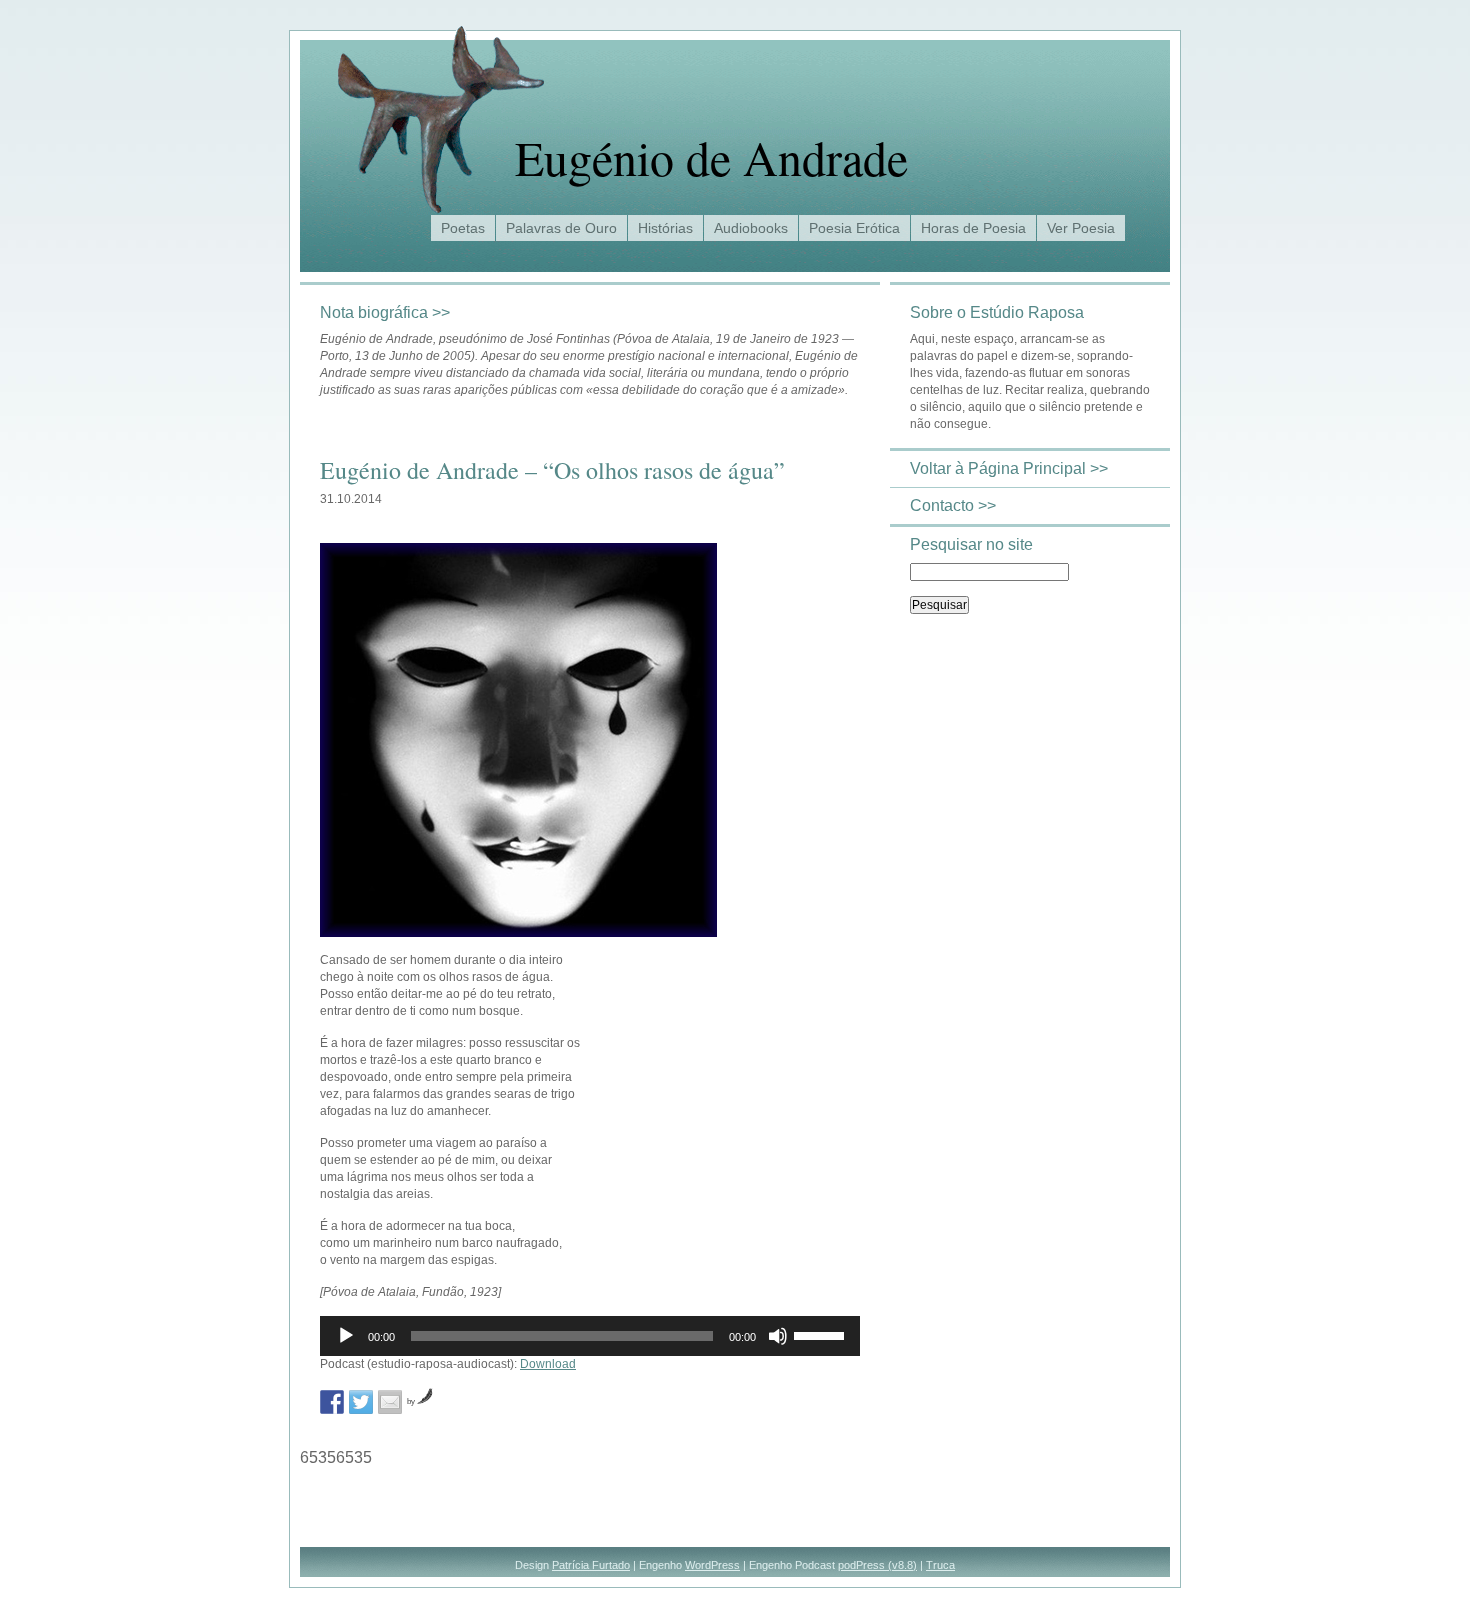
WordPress (712, 1565)
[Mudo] (778, 1336)
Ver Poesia (1081, 228)
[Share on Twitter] (361, 1402)
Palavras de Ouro (561, 228)
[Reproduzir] (346, 1336)
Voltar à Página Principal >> (1009, 468)
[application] (590, 1336)
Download (548, 1364)
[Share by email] (390, 1402)
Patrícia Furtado (591, 1565)
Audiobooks (751, 228)
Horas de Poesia (973, 228)
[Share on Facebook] (332, 1402)
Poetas (463, 228)
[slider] (822, 1334)
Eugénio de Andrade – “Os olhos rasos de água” (552, 470)
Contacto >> (953, 505)
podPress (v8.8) (877, 1565)
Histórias (665, 228)
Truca (940, 1565)
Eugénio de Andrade (711, 157)
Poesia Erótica (854, 228)
